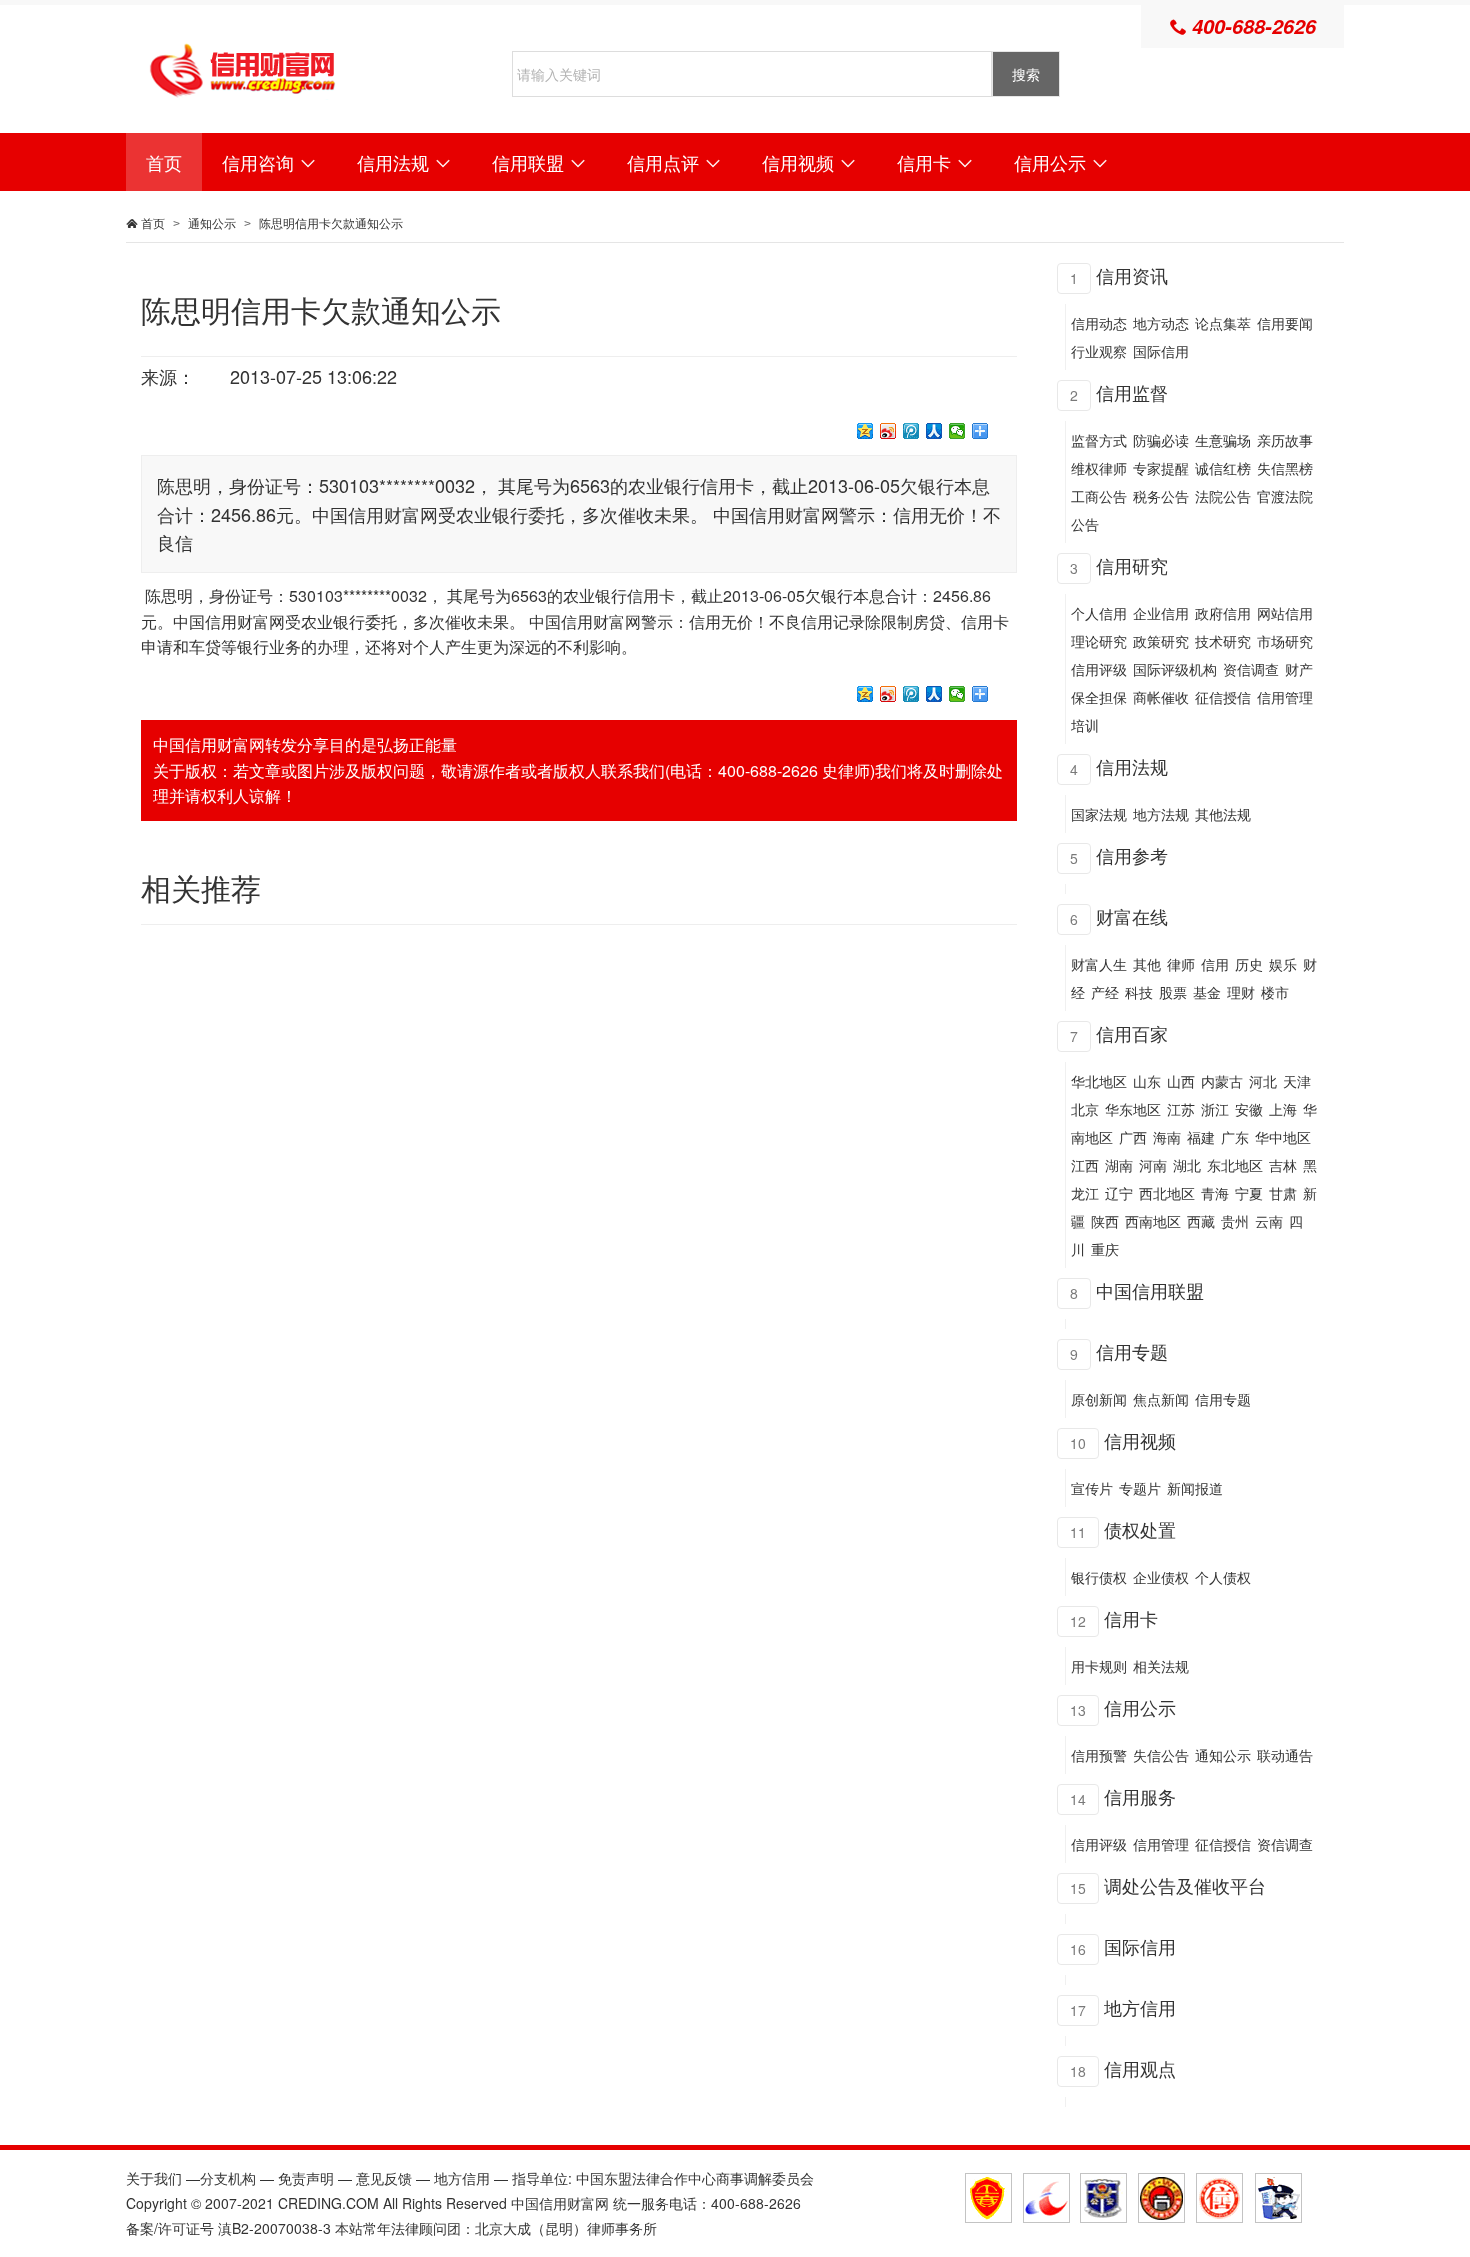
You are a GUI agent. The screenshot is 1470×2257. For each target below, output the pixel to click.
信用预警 (1099, 1755)
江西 (1085, 1165)
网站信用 (1285, 613)
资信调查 (1251, 669)
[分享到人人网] (934, 431)
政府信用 (1223, 613)
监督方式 (1099, 440)
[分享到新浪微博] (888, 431)
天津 (1297, 1081)
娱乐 (1283, 964)
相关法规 (1161, 1666)
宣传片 (1092, 1488)
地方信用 (1140, 2007)
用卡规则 (1099, 1666)
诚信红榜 (1223, 468)
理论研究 (1099, 641)
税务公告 (1161, 496)
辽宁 (1119, 1193)
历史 (1249, 964)
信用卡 (935, 162)
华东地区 (1133, 1109)
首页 (164, 162)
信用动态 (1099, 323)
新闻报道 (1195, 1488)
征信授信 (1223, 697)
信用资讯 (1132, 275)
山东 (1147, 1081)
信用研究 (1132, 565)
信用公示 (1061, 162)
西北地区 (1167, 1193)
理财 (1241, 992)
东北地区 (1235, 1165)
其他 (1147, 964)
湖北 (1187, 1165)
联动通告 (1285, 1755)
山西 (1181, 1081)
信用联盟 (539, 162)
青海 (1215, 1193)
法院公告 (1223, 496)
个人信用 (1099, 613)
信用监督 (1132, 392)
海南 (1167, 1137)
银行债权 (1099, 1577)
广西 (1133, 1137)
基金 (1207, 992)
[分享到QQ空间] (865, 431)
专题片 (1140, 1488)
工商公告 (1099, 496)
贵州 (1235, 1221)
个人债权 (1223, 1577)
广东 (1235, 1137)
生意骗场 (1223, 440)
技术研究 (1223, 641)
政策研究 (1161, 641)
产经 (1105, 992)
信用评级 (1099, 669)
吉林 (1283, 1165)
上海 (1283, 1109)
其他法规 (1223, 814)
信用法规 (404, 162)
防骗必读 (1161, 440)
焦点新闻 (1161, 1399)
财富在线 (1132, 916)
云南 (1269, 1221)
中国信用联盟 (1150, 1290)
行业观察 (1099, 351)
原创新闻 (1099, 1399)
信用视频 (809, 162)
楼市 (1275, 992)
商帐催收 (1161, 697)
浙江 (1215, 1109)
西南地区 (1153, 1221)
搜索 (1026, 74)
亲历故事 (1285, 440)
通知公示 (212, 222)
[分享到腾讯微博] (911, 431)
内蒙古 (1222, 1081)
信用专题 (1132, 1351)
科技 (1139, 992)
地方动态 (1161, 323)
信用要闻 (1285, 323)
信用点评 (674, 162)
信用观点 (1140, 2068)
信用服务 (1140, 1796)
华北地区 (1099, 1081)
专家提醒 (1161, 468)
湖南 (1119, 1165)
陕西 (1105, 1221)
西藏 (1201, 1221)
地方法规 (1161, 814)
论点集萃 (1223, 323)
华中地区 (1283, 1137)
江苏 (1181, 1109)
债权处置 (1140, 1529)
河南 (1153, 1165)
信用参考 (1132, 855)
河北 (1263, 1081)
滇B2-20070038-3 (274, 2228)
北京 (1085, 1109)
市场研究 (1285, 641)
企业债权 (1161, 1577)
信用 (1215, 964)
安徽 (1249, 1109)
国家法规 (1099, 814)
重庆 (1105, 1249)
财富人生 (1099, 964)
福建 (1201, 1137)
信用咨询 (269, 162)
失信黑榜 (1285, 468)
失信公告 (1161, 1755)
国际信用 (1161, 351)
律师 (1181, 964)
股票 (1173, 992)
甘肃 (1283, 1193)
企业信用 (1161, 613)
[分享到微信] (957, 431)
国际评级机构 (1175, 669)
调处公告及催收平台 (1185, 1885)
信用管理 (1161, 1844)
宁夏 (1249, 1193)
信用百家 (1132, 1033)
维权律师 (1099, 468)
